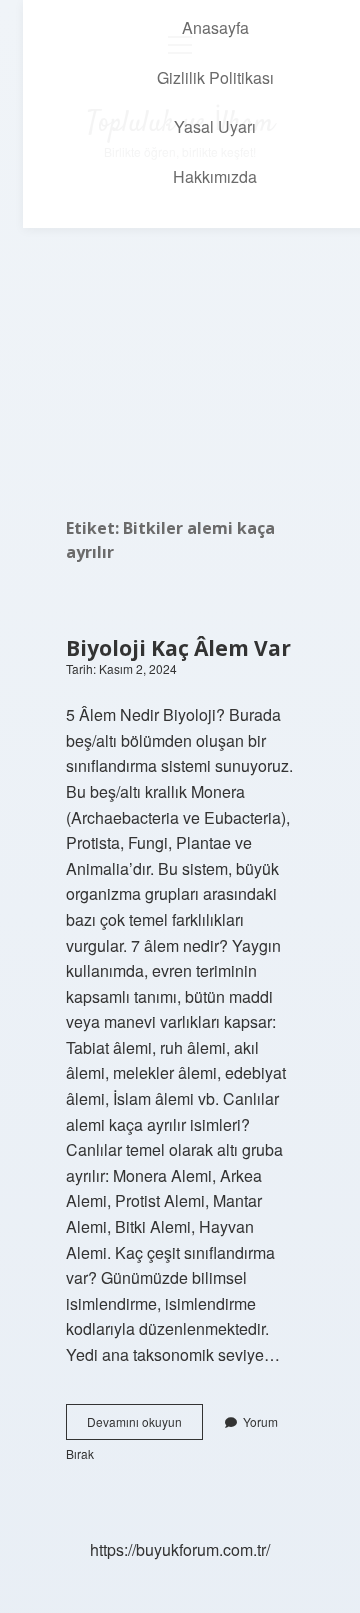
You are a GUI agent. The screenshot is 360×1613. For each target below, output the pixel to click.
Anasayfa (215, 27)
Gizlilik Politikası (215, 77)
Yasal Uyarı (215, 126)
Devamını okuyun (145, 1426)
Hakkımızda (215, 176)
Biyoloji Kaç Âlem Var (178, 648)
